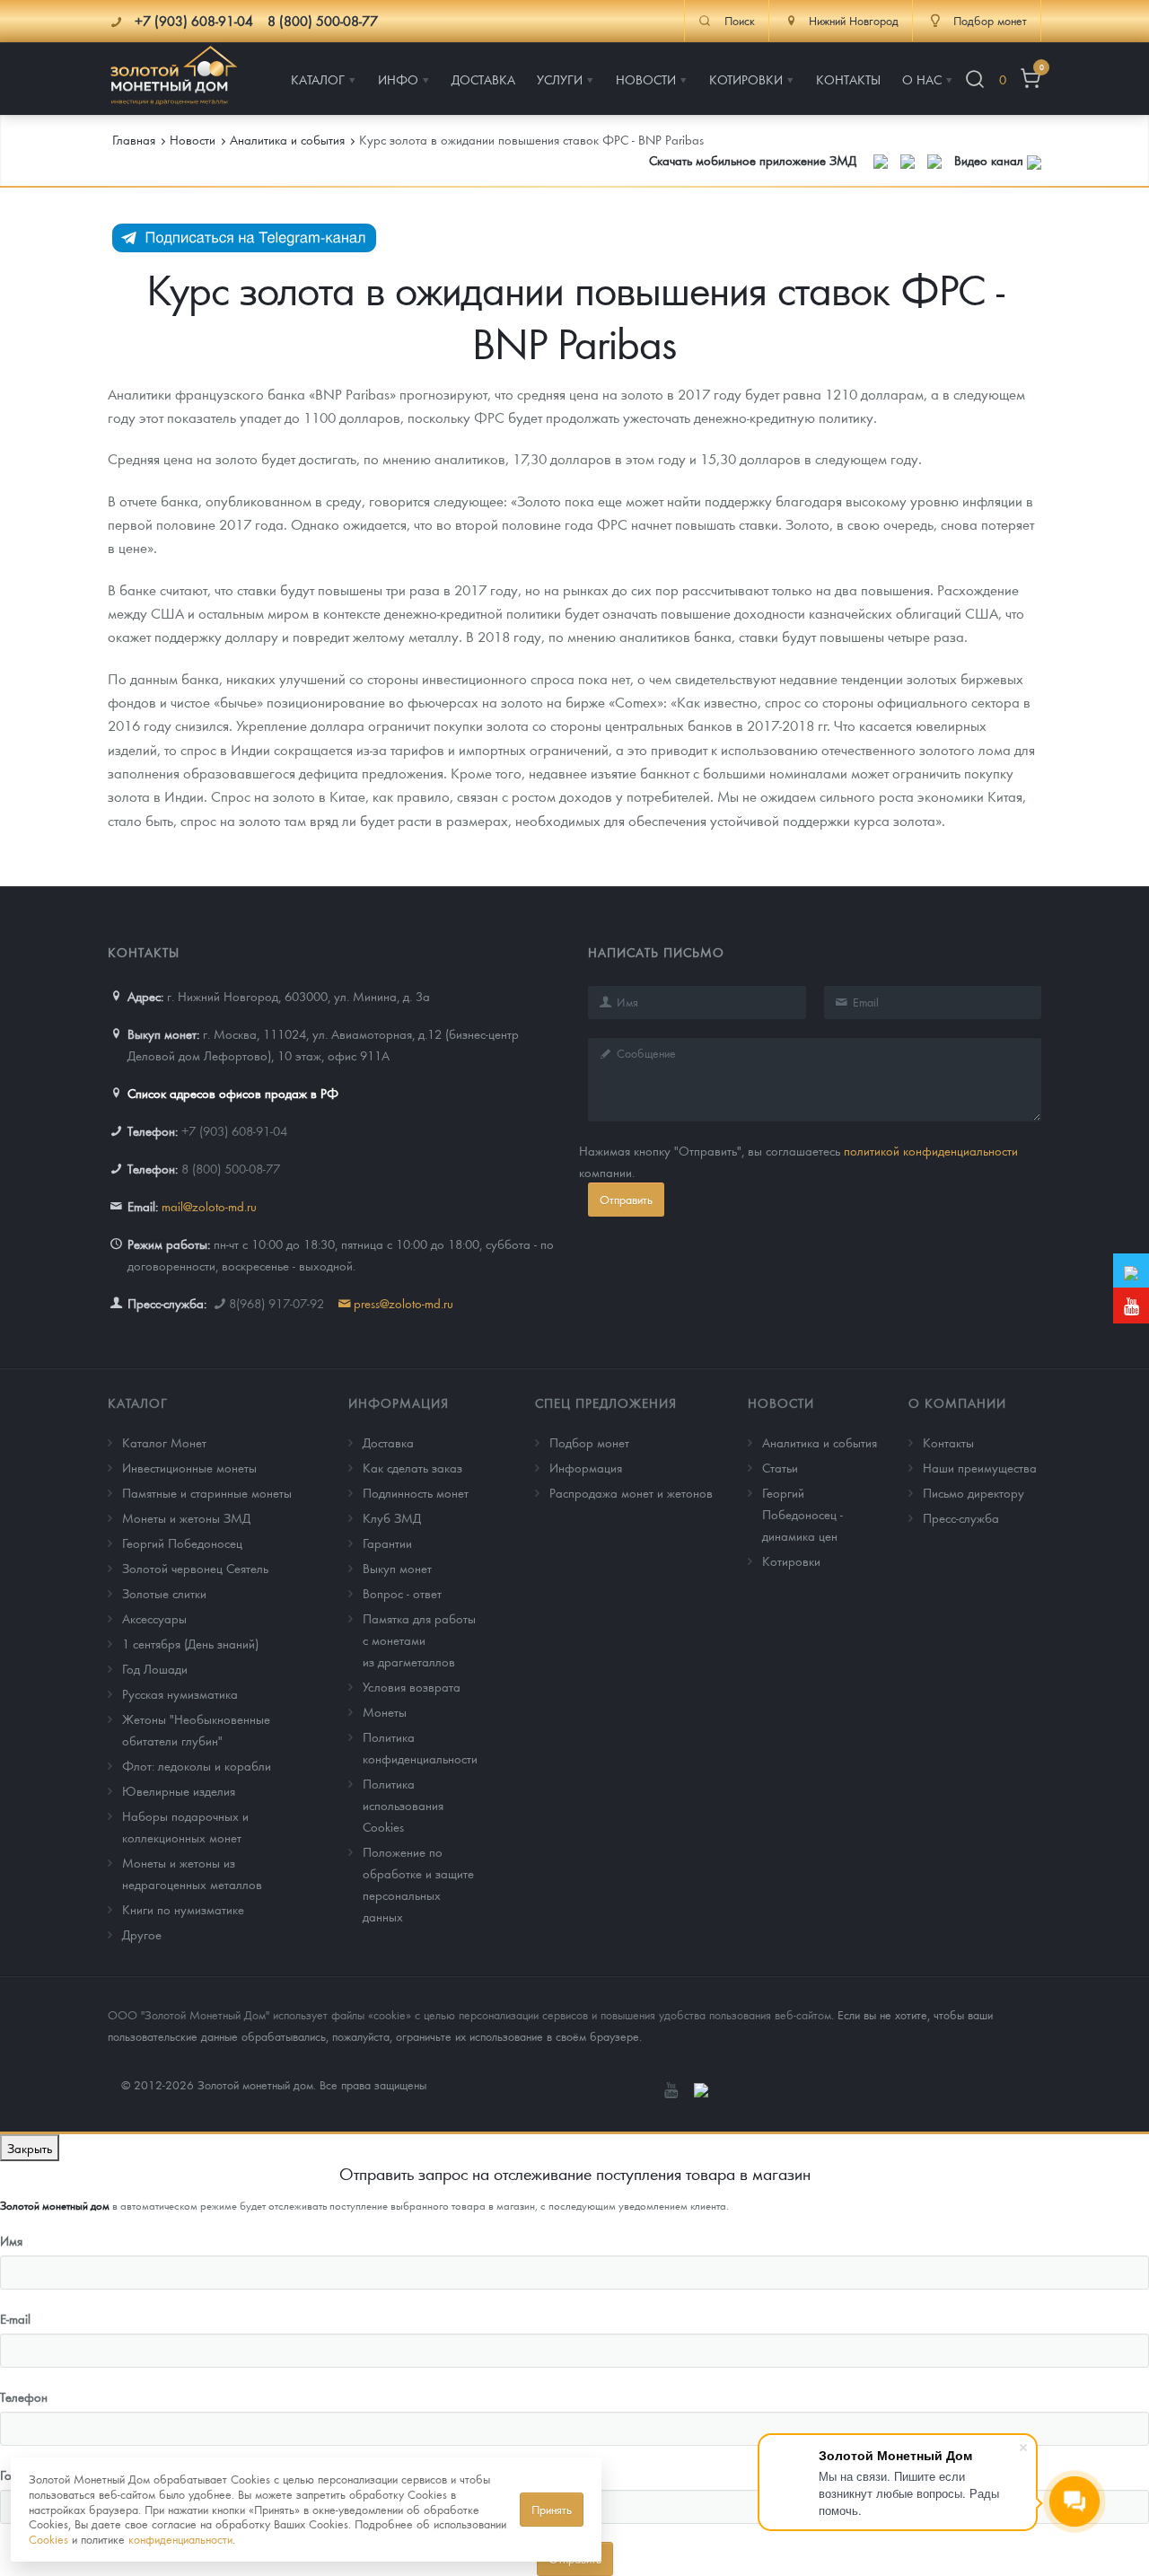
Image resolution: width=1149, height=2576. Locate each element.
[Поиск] (975, 79)
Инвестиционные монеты (189, 1467)
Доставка (388, 1442)
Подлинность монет (416, 1492)
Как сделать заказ (412, 1467)
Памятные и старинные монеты (207, 1492)
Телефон (24, 2396)
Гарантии (387, 1543)
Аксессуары (154, 1618)
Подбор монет (589, 1442)
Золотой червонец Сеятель (195, 1568)
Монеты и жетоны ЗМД (186, 1517)
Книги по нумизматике (183, 1909)
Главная (134, 139)
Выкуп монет (397, 1568)
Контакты (948, 1442)
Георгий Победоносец (182, 1543)
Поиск (740, 21)
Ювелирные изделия (179, 1790)
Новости (781, 1402)
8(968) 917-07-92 (276, 1303)
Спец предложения (606, 1402)
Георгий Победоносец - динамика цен (803, 1514)
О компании (957, 1402)
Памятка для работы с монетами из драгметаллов (419, 1640)
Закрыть (30, 2148)
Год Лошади (155, 1668)
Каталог (138, 1402)
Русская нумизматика (180, 1693)
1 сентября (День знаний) (190, 1643)
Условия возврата (412, 1686)
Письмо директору (974, 1492)
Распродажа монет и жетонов (631, 1492)
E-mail (15, 2318)
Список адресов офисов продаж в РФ (233, 1093)
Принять (552, 2509)
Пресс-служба (961, 1517)
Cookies (48, 2539)
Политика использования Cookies (403, 1805)
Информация (399, 1402)
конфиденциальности (180, 2539)
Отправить (626, 1199)
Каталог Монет (164, 1442)
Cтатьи (780, 1467)
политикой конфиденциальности (931, 1150)
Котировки (791, 1561)
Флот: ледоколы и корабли (197, 1765)
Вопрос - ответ (402, 1593)
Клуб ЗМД (392, 1517)
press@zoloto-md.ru (403, 1303)
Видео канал (991, 160)
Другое (142, 1934)
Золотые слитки (164, 1593)
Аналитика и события (820, 1442)
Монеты (385, 1711)
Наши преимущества (980, 1467)
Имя (11, 2240)
